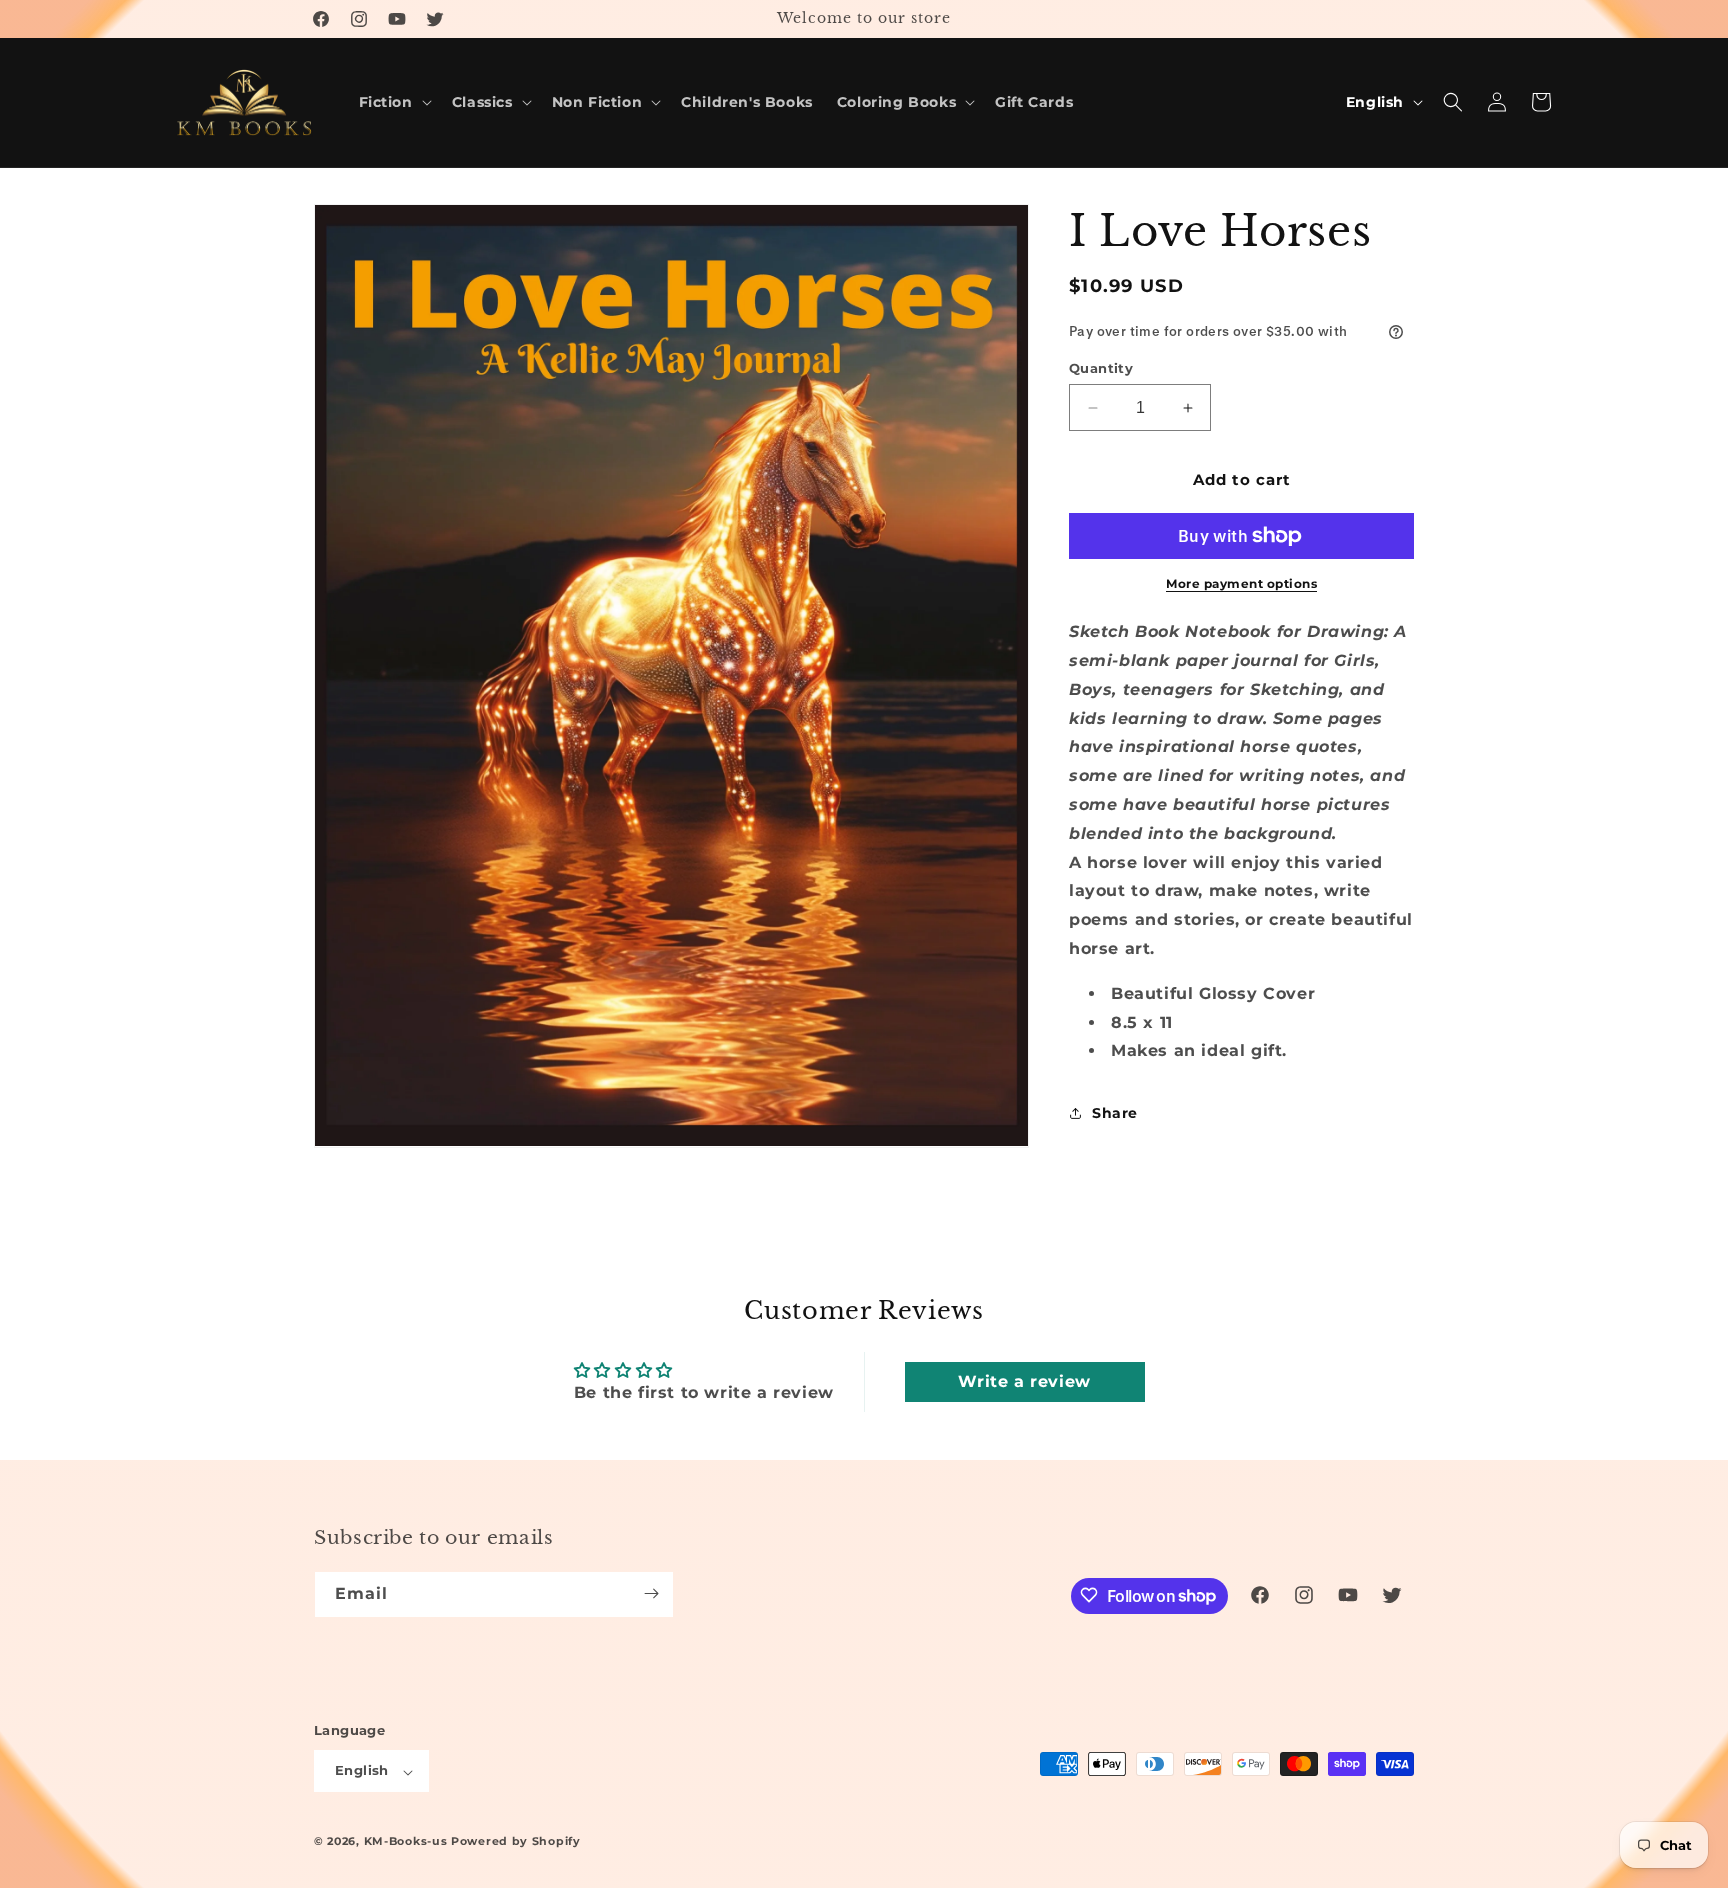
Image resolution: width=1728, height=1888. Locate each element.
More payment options (1241, 583)
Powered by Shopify (516, 1842)
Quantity (1101, 368)
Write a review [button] (1024, 1381)
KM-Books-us (406, 1842)
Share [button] (1115, 1113)
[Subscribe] (651, 1593)
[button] (393, 102)
